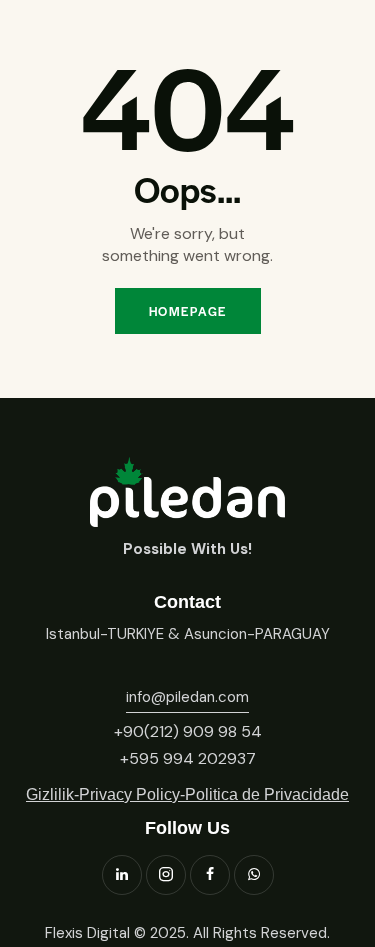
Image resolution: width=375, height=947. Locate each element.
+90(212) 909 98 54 (188, 731)
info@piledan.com (187, 697)
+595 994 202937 (188, 758)
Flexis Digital (87, 933)
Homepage (188, 311)
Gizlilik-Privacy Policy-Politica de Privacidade (187, 794)
